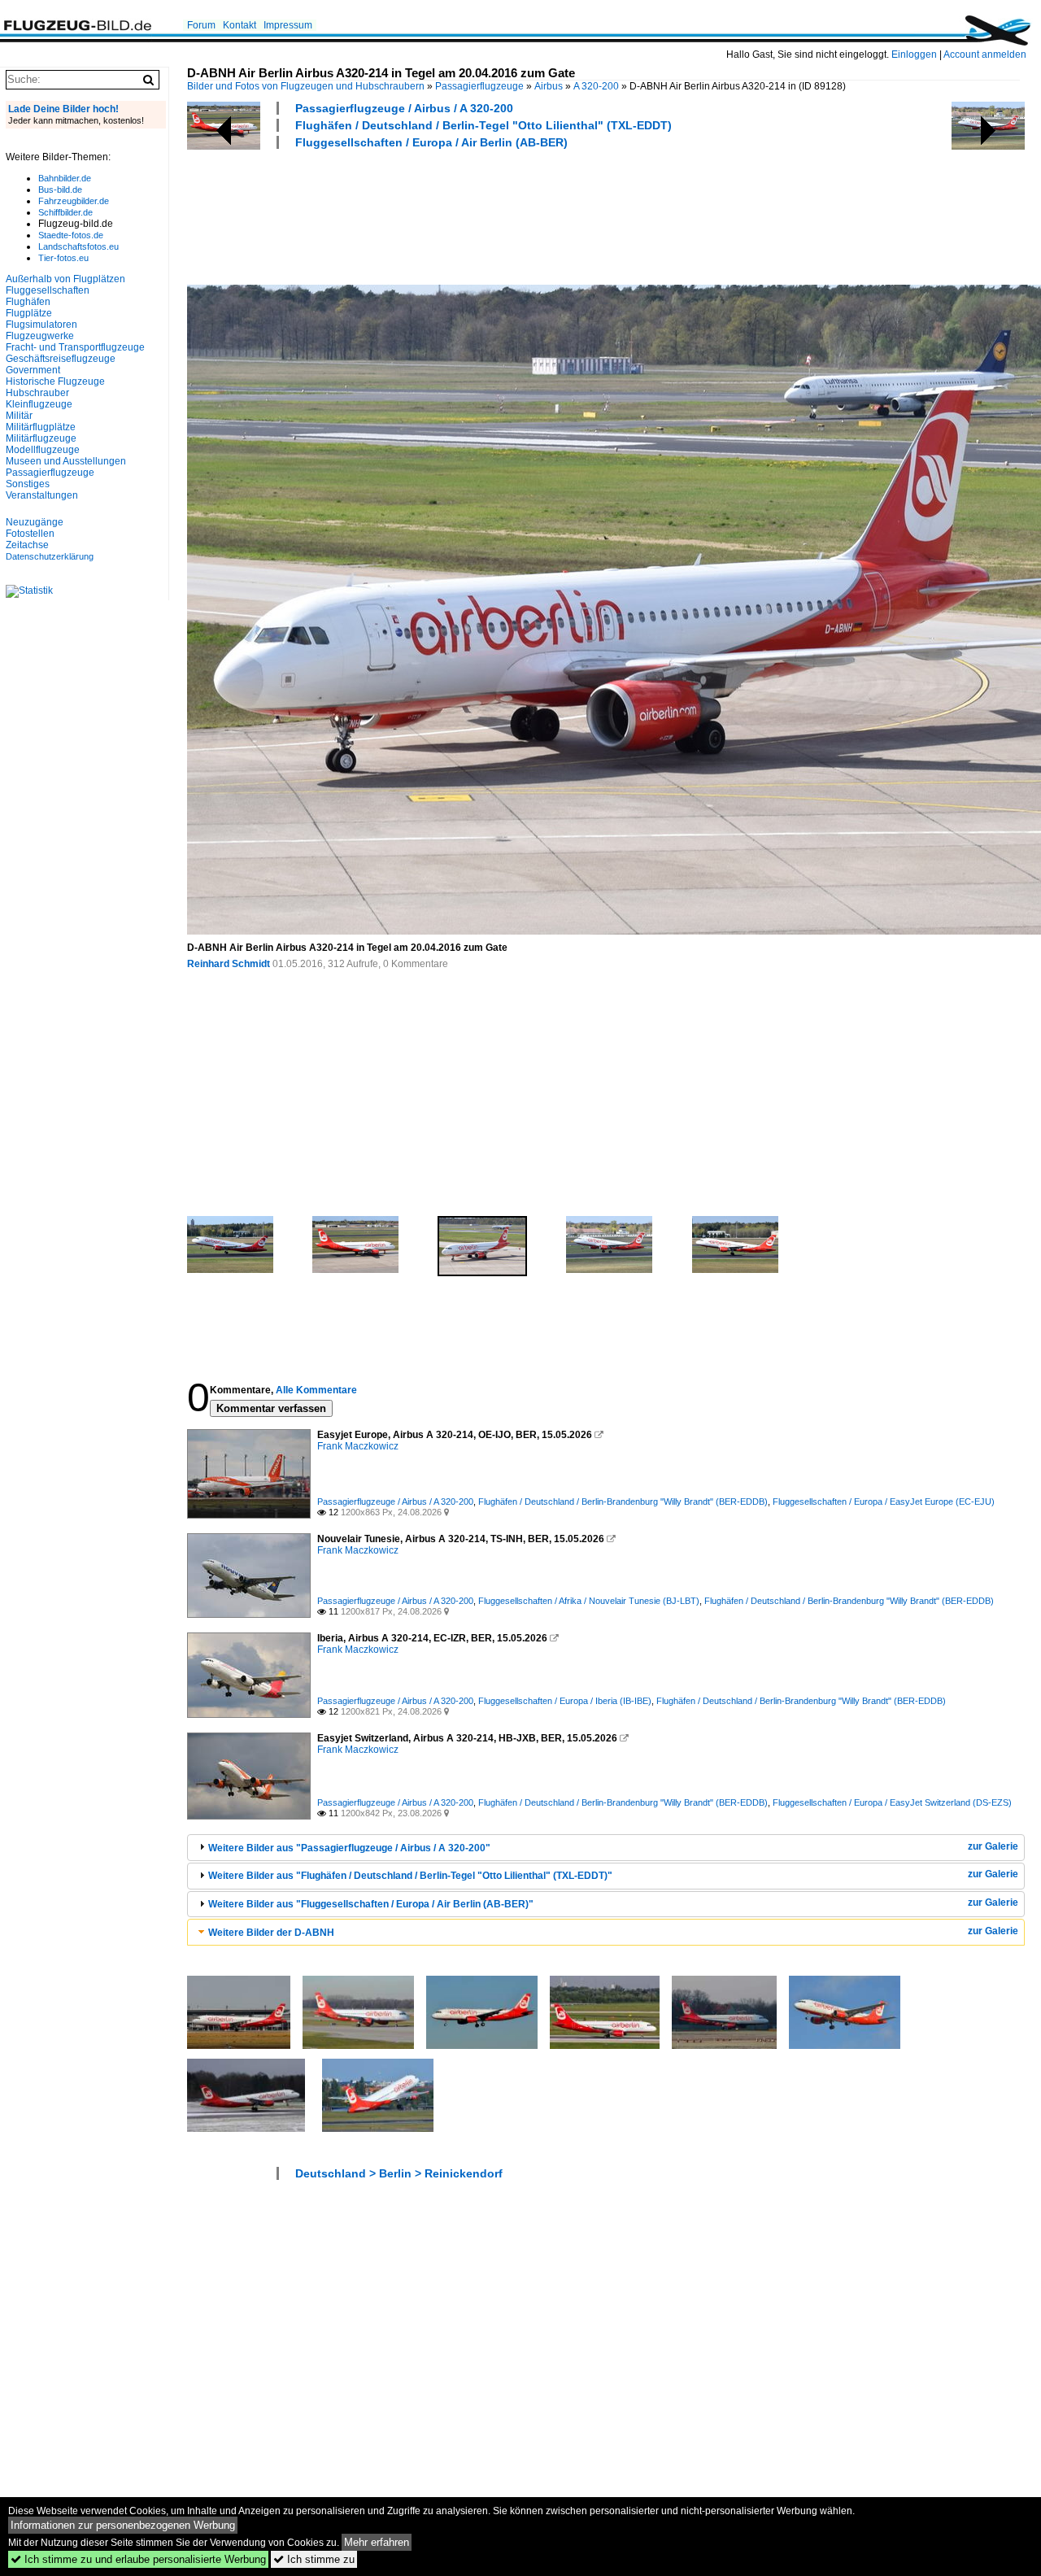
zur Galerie (993, 1846)
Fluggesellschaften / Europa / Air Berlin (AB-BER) (431, 142)
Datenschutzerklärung (50, 556)
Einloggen (914, 54)
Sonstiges (28, 484)
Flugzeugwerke (40, 336)
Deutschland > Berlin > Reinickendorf (399, 2173)
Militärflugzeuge (41, 438)
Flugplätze (29, 313)
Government (33, 370)
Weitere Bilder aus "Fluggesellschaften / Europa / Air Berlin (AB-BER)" (371, 1904)
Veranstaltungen (42, 495)
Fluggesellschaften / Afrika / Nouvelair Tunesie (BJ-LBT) (589, 1601)
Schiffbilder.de (65, 212)
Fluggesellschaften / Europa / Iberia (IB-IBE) (565, 1701)
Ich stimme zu (314, 2559)
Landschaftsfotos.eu (78, 246)
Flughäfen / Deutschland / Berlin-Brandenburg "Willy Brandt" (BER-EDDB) (623, 1502)
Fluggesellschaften (48, 290)
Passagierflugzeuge (479, 86)
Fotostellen (30, 534)
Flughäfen (28, 302)
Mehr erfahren (377, 2542)
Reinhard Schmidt (229, 964)
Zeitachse (27, 545)
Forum (201, 25)
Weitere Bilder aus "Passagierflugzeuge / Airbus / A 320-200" (349, 1848)
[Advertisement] (483, 215)
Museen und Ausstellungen (66, 461)
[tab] (606, 1848)
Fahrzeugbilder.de (74, 201)
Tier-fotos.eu (63, 258)
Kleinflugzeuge (39, 404)
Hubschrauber (37, 393)
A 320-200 (596, 86)
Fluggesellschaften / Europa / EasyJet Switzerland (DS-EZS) (892, 1802)
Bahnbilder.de (65, 178)
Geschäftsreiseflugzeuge (61, 359)
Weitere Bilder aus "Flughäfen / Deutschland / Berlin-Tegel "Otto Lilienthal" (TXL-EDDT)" (410, 1876)
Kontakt (240, 25)
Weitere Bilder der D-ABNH (271, 1933)
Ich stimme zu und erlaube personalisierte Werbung (138, 2559)
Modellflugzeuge (43, 450)
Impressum (288, 25)
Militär (19, 416)
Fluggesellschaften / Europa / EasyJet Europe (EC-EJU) (884, 1502)
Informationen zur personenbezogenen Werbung (123, 2525)
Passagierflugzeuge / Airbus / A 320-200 (404, 108)
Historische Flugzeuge (55, 381)
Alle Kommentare (316, 1390)
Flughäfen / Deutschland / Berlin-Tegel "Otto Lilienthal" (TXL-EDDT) (483, 125)
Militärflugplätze (41, 427)
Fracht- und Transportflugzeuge (75, 347)
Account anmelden (985, 54)
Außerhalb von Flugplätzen (65, 279)
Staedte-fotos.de (71, 235)
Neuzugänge (35, 522)
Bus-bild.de (60, 190)
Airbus (549, 86)
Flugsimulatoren (41, 325)
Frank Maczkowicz (358, 1446)
